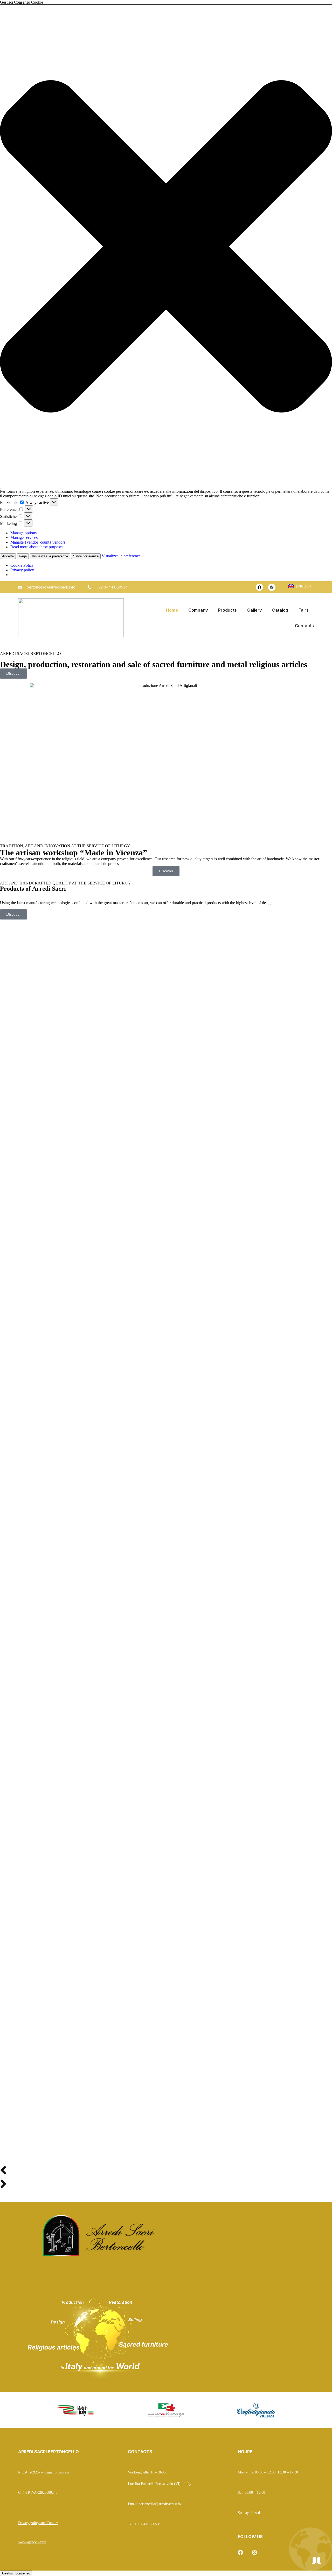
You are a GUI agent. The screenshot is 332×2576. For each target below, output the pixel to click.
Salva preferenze (86, 556)
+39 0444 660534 (148, 2524)
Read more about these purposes (37, 547)
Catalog (280, 610)
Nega (23, 556)
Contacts (304, 626)
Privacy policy (22, 570)
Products (227, 610)
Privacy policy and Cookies (38, 2523)
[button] (166, 247)
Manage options (23, 533)
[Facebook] (259, 587)
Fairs (304, 610)
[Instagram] (272, 587)
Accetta (8, 556)
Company (198, 610)
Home (172, 610)
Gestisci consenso (16, 2573)
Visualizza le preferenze (50, 556)
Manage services (24, 537)
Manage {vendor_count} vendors (38, 542)
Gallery (254, 610)
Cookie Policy (22, 565)
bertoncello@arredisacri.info (160, 2504)
